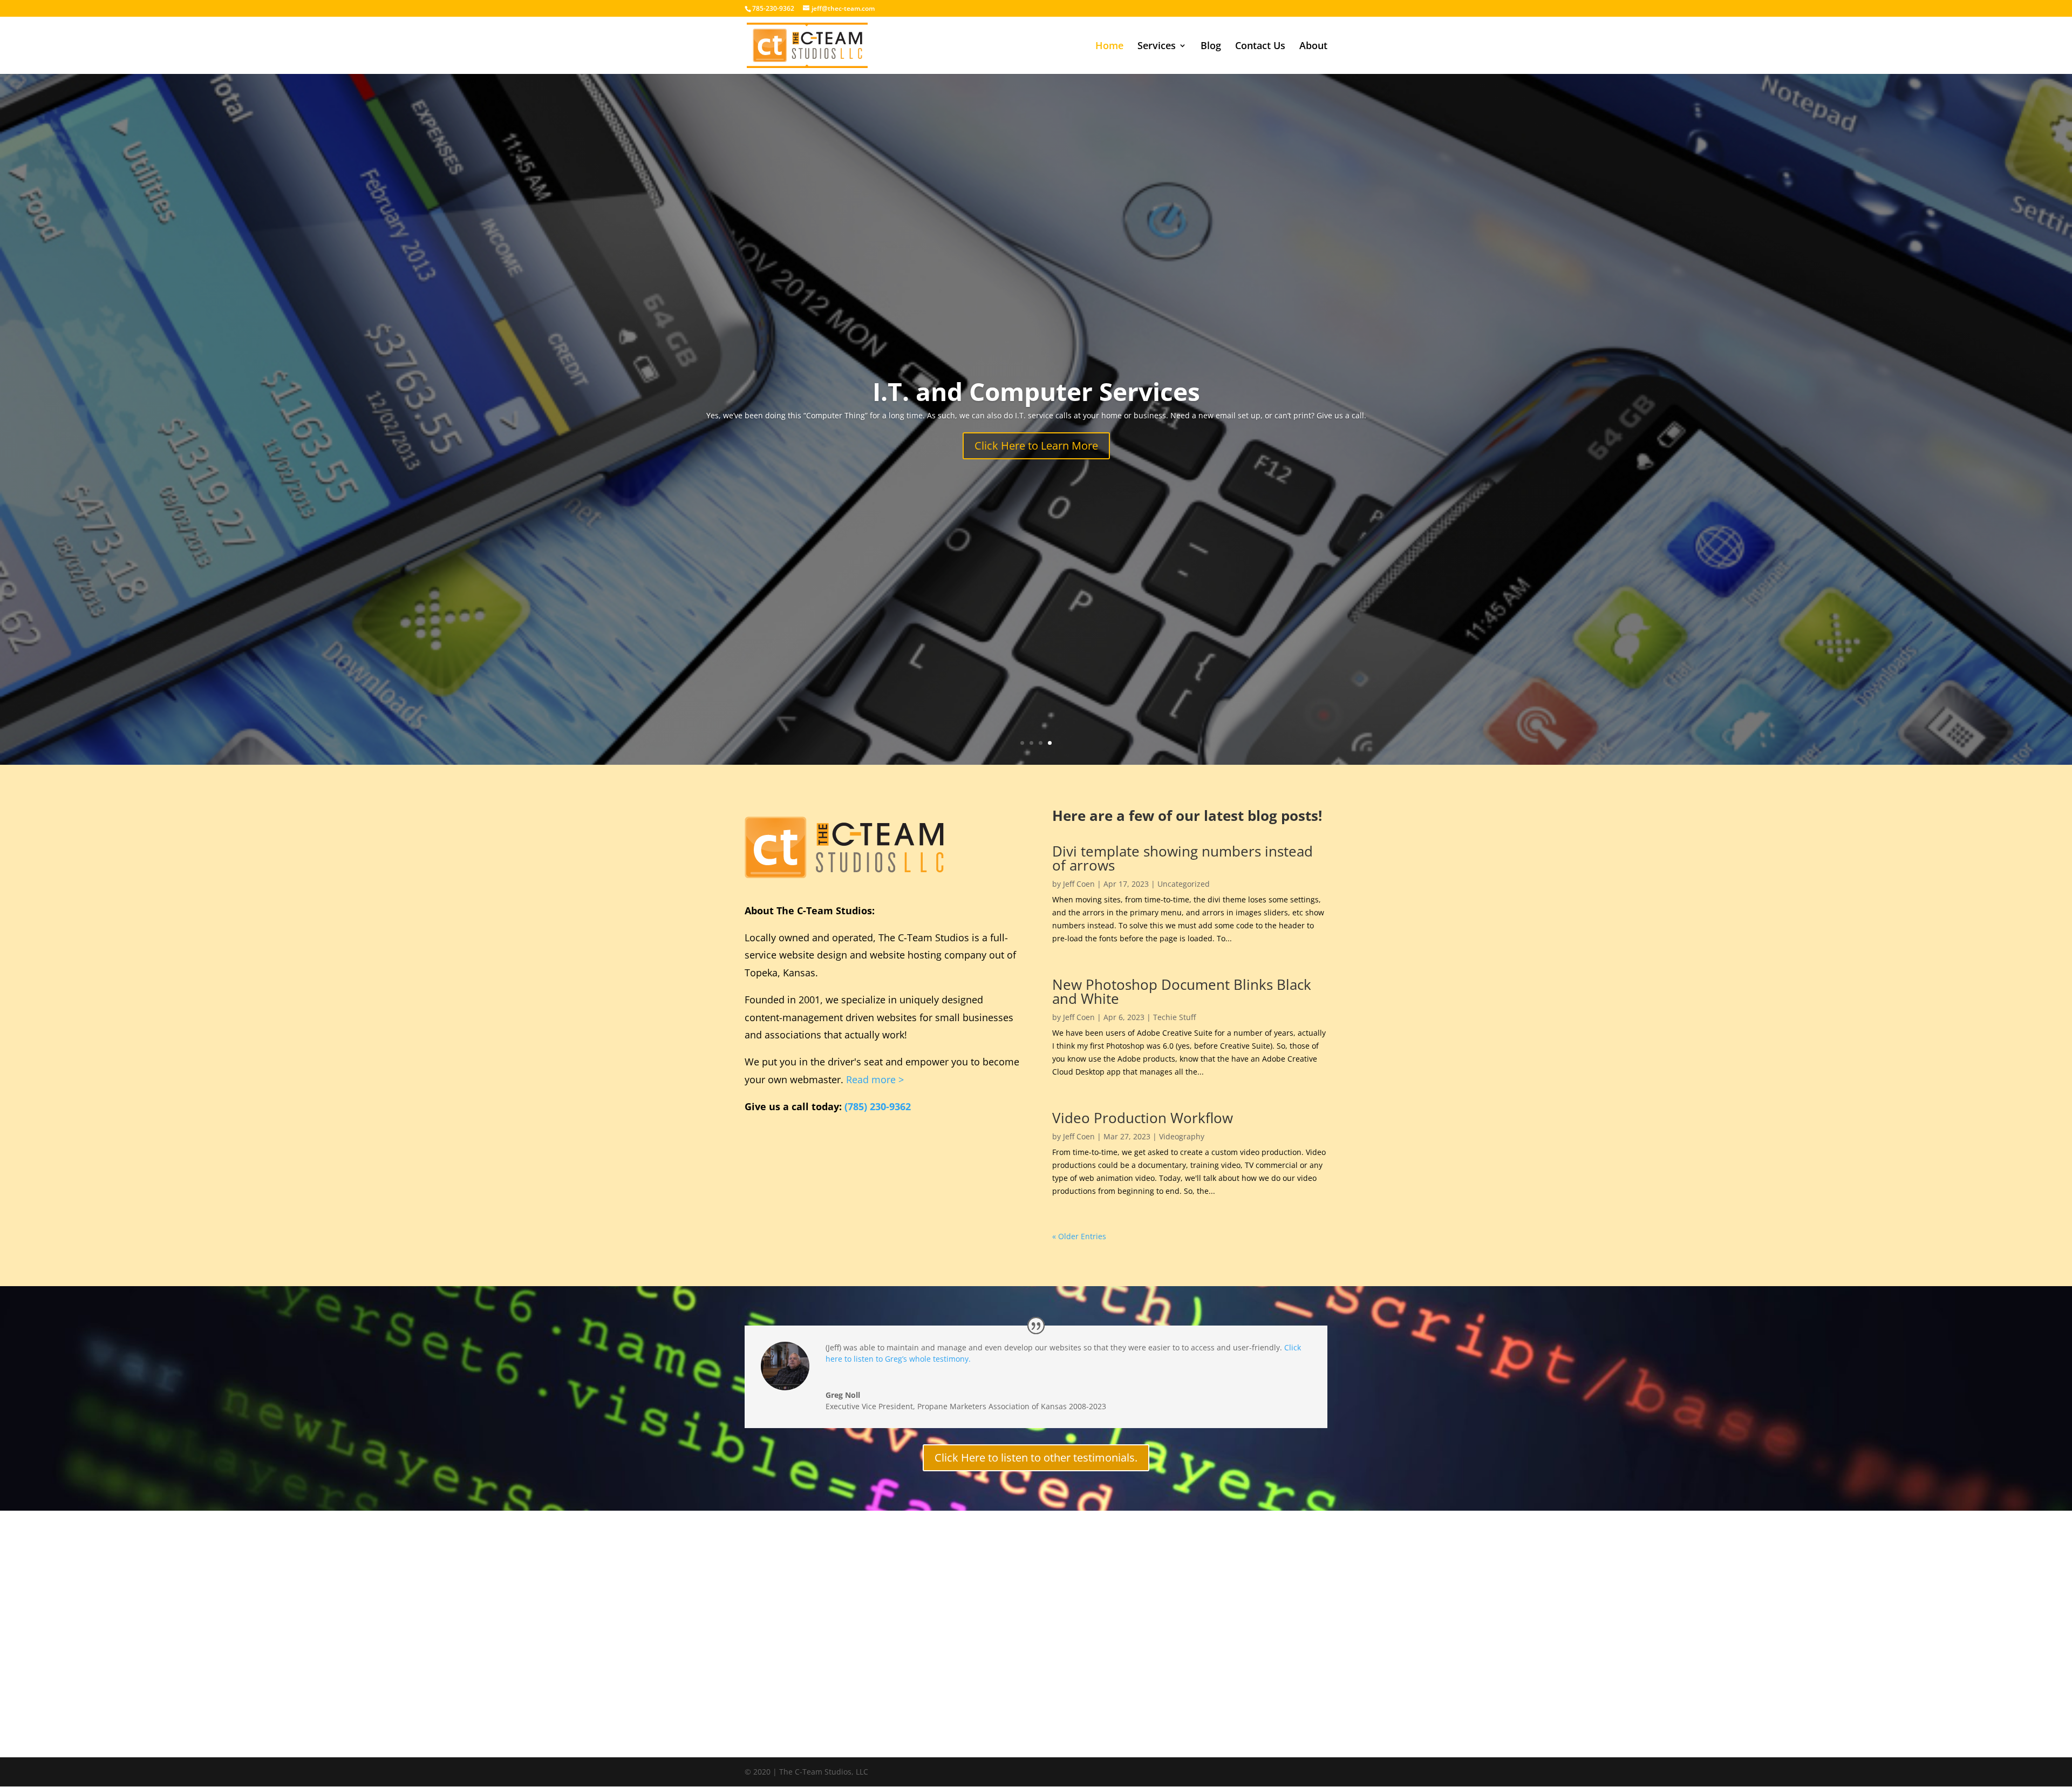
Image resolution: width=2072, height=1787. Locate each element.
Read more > (875, 1079)
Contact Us (1260, 47)
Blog (1211, 47)
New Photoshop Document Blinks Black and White (1182, 991)
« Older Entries (1079, 1236)
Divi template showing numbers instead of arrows (1182, 858)
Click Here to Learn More (1036, 446)
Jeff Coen (1079, 884)
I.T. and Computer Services (1036, 391)
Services (1157, 47)
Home (1109, 47)
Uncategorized (1184, 884)
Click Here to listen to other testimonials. (1036, 1458)
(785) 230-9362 (878, 1106)
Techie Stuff (1174, 1017)
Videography (1182, 1136)
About (1313, 47)
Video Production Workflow (1143, 1118)
